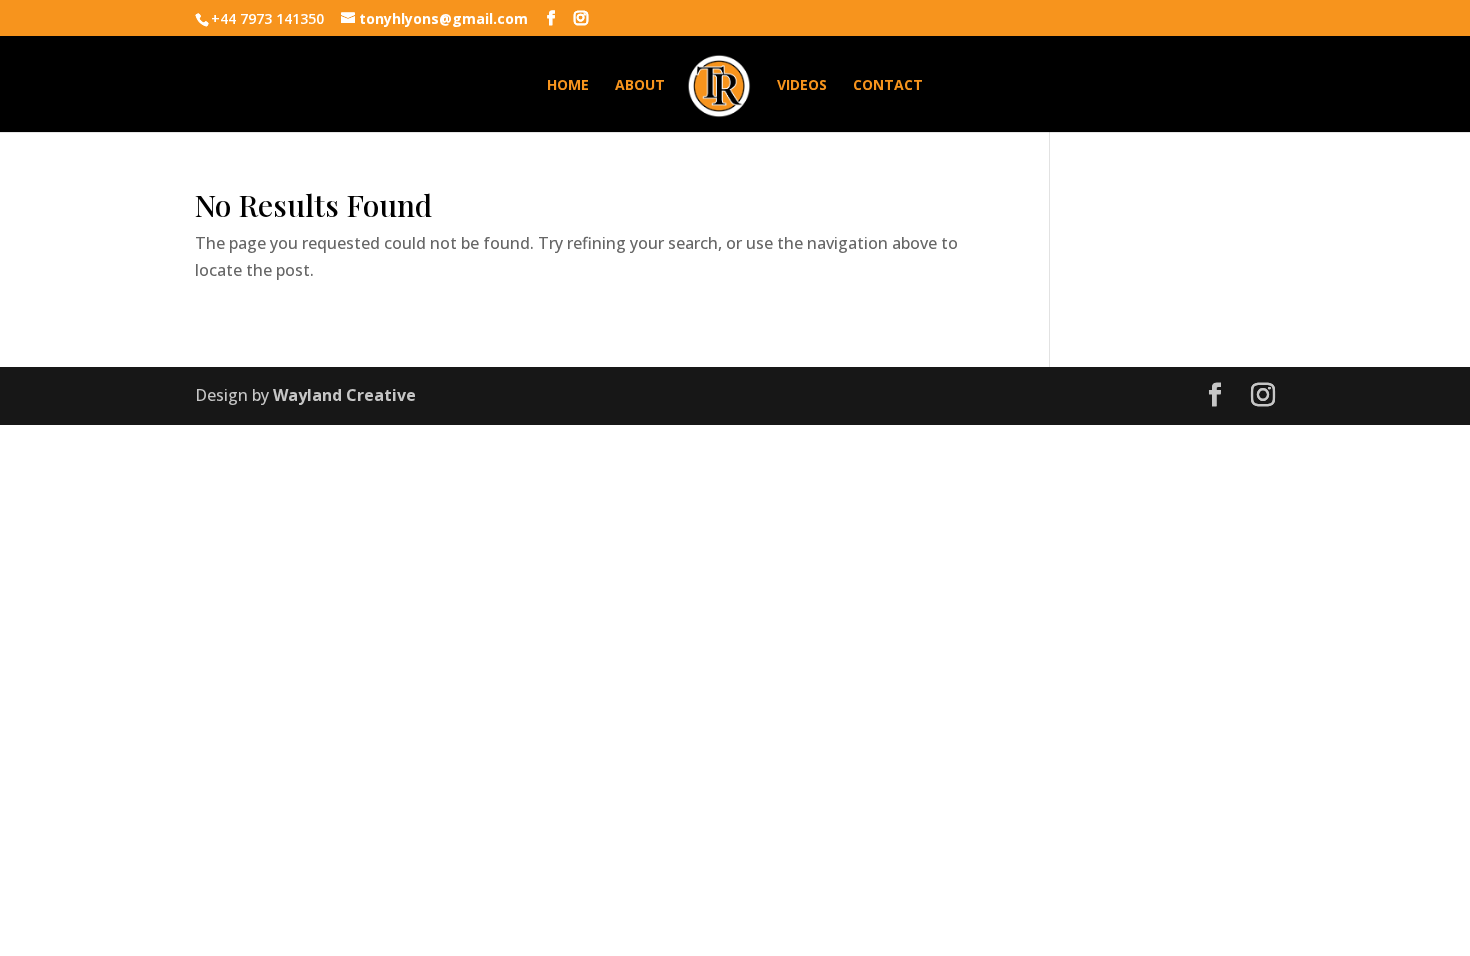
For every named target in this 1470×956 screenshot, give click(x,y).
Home (568, 86)
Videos (802, 86)
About (640, 86)
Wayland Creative (344, 395)
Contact (888, 86)
